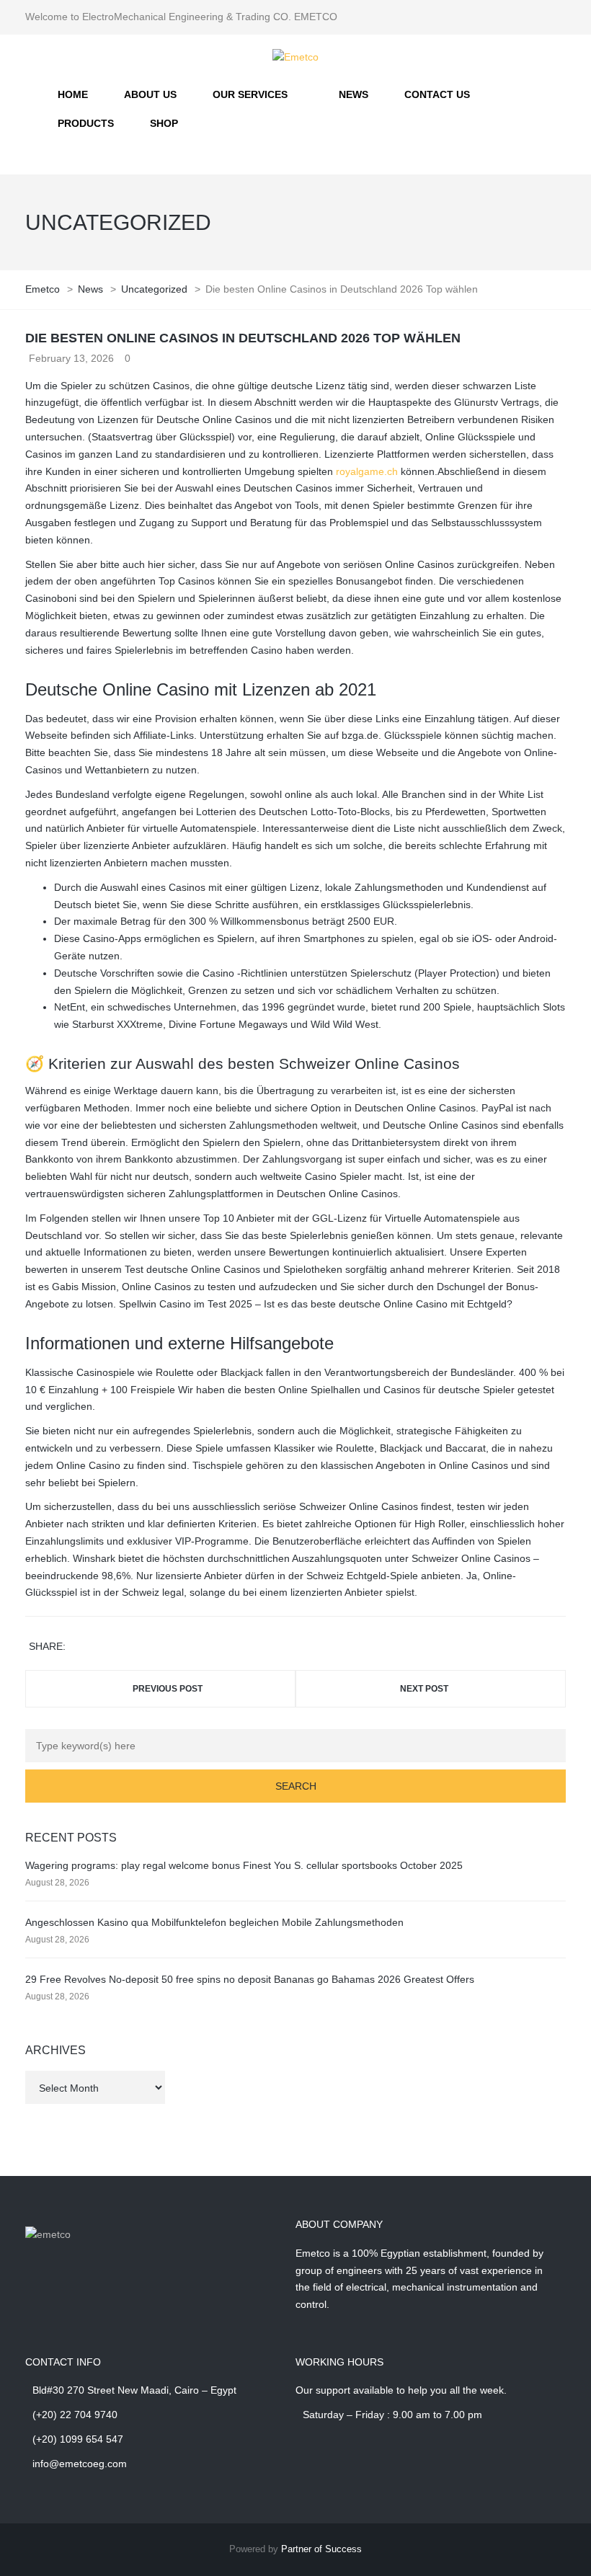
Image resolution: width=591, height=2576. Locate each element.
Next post (424, 1689)
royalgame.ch (367, 471)
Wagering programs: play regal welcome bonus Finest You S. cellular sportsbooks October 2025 (244, 1865)
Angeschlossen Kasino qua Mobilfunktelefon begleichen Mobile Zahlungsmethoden (214, 1922)
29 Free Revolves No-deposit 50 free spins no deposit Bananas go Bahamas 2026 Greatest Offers (250, 1979)
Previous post (168, 1689)
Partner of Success (321, 2549)
